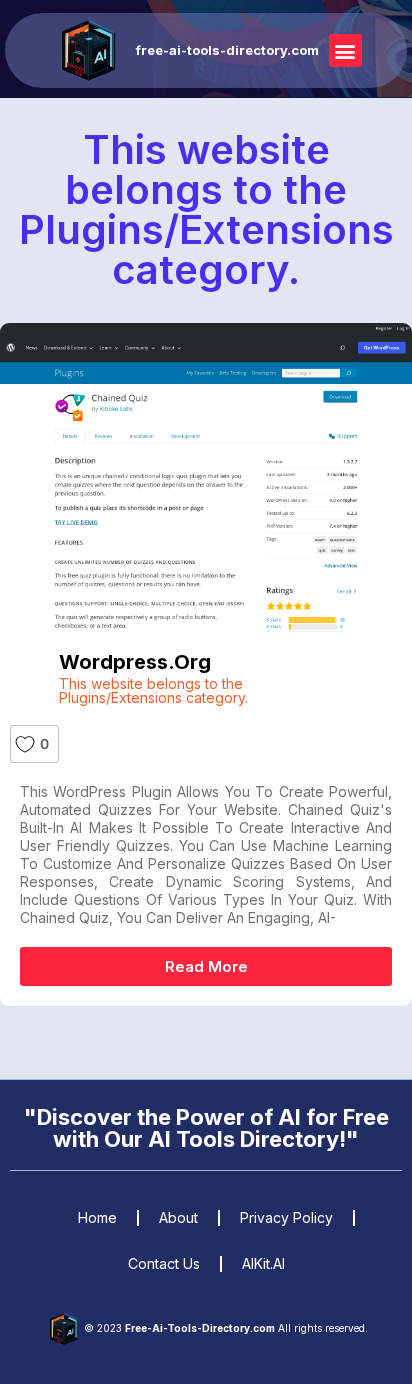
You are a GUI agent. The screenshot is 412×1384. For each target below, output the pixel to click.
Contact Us (164, 1263)
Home (97, 1217)
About (178, 1217)
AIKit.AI (263, 1263)
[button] (345, 50)
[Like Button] (25, 744)
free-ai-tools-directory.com (227, 50)
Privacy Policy (286, 1217)
